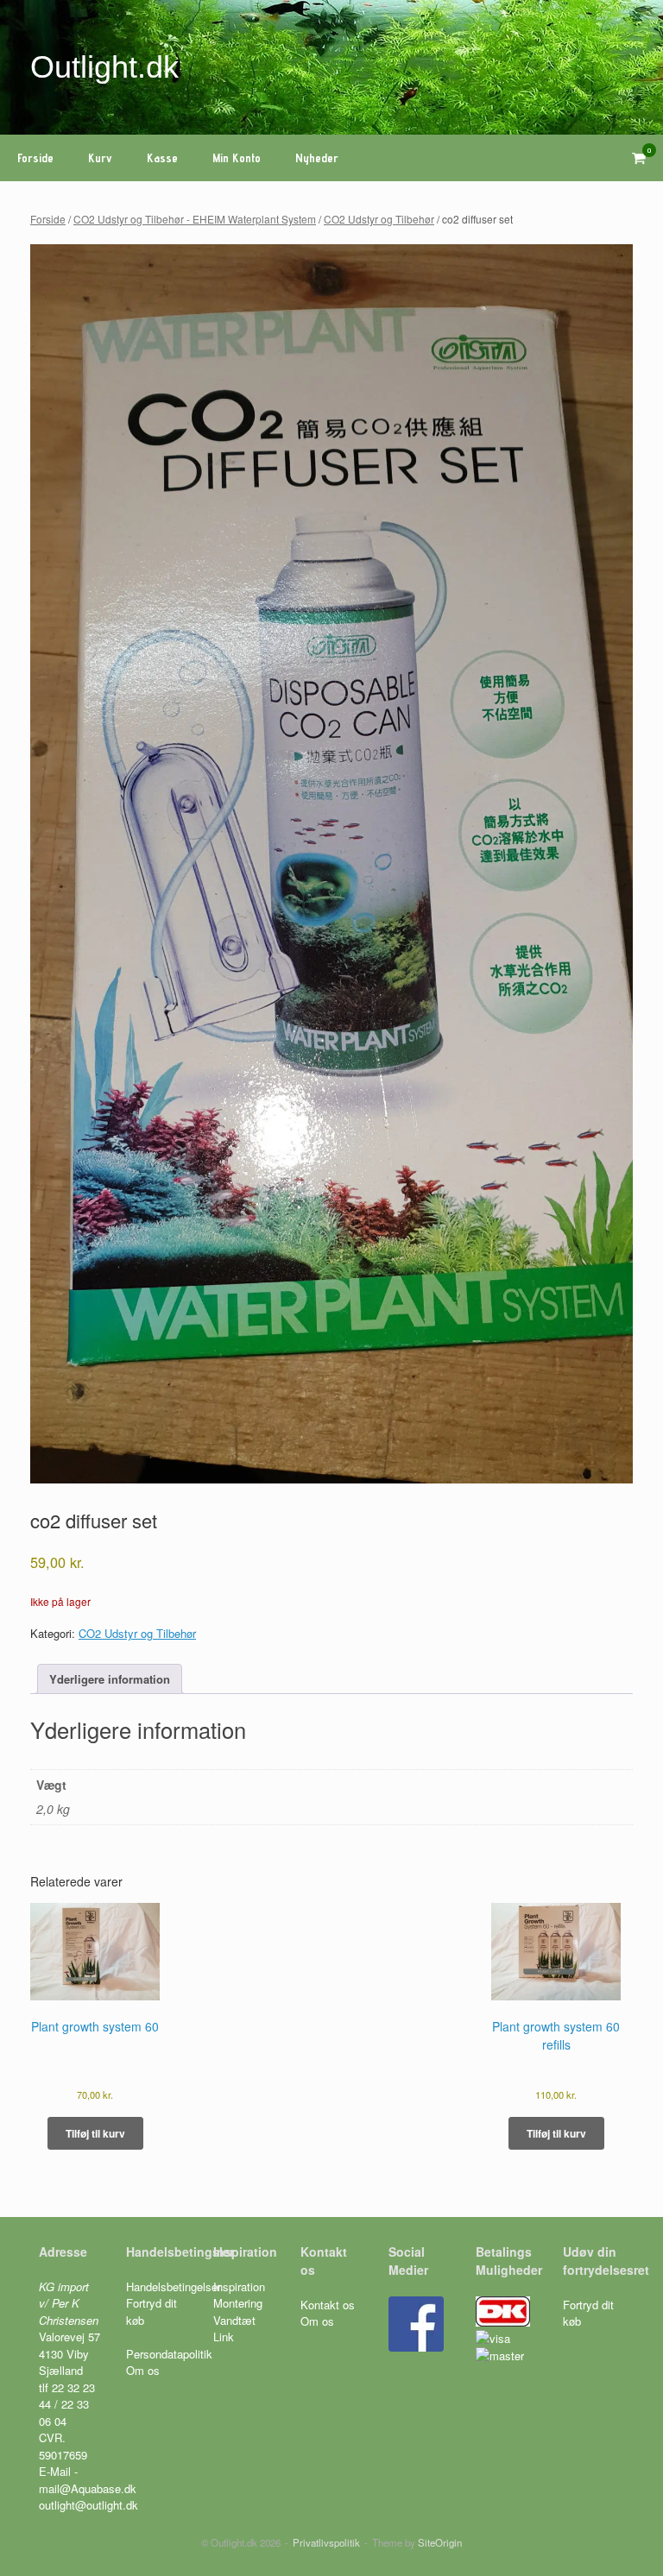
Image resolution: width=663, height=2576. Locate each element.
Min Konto (237, 158)
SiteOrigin (440, 2542)
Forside (35, 158)
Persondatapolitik (169, 2354)
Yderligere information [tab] (110, 1679)
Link (224, 2337)
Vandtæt (234, 2320)
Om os (143, 2370)
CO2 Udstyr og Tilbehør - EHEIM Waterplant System (195, 219)
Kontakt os (328, 2305)
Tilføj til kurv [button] (95, 2133)
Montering (238, 2303)
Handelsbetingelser (174, 2286)
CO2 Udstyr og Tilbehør (379, 219)
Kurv (100, 158)
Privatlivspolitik (326, 2542)
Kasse (162, 158)
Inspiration (239, 2286)
